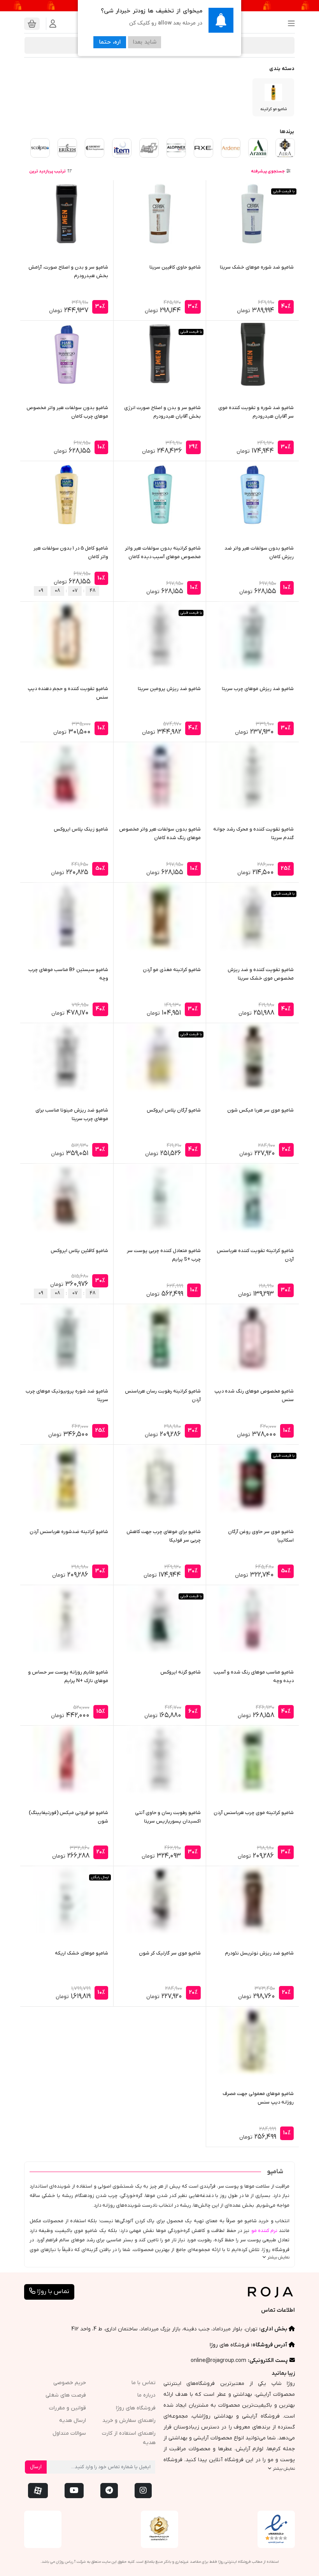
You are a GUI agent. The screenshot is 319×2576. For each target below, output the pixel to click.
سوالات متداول (69, 2433)
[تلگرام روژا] (109, 2491)
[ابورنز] (95, 148)
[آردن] (231, 148)
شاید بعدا (145, 42)
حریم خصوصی (70, 2383)
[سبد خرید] (32, 24)
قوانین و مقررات (67, 2408)
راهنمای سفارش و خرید (129, 2421)
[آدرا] (285, 148)
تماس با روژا (52, 2292)
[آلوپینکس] (176, 148)
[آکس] (203, 148)
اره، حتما (110, 42)
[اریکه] (67, 148)
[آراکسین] (258, 148)
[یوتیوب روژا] (74, 2491)
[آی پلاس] (149, 148)
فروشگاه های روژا (230, 2345)
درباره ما (146, 2395)
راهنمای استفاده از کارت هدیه (129, 2438)
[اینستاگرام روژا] (143, 2491)
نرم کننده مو (264, 2231)
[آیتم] (122, 148)
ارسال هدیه (73, 2421)
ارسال (36, 2467)
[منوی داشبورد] (53, 24)
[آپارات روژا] (38, 2491)
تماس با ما (144, 2383)
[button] (289, 24)
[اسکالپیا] (40, 148)
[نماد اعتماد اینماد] (276, 2529)
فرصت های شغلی (66, 2395)
